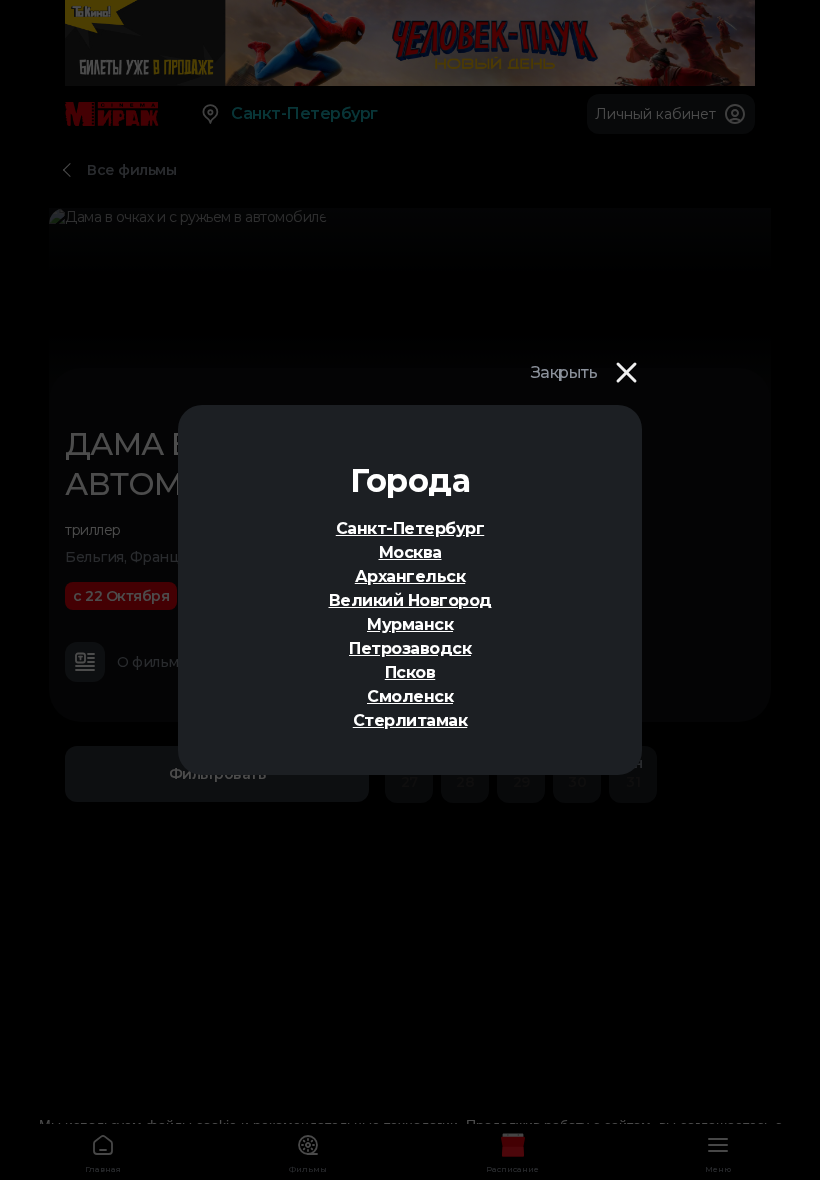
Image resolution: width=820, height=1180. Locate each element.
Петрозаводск (410, 648)
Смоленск (410, 696)
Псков (410, 672)
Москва (410, 552)
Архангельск (410, 576)
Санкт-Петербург (410, 528)
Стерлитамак (410, 720)
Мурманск (410, 624)
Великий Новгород (410, 600)
